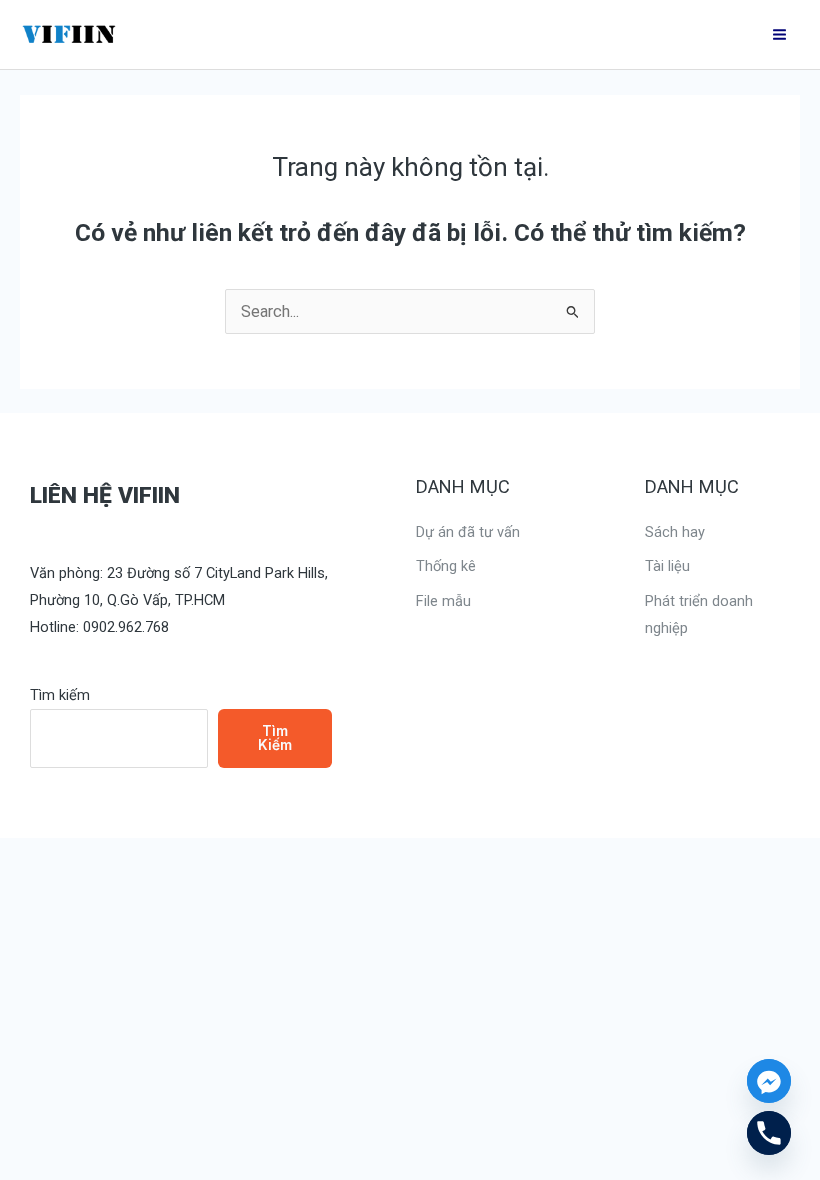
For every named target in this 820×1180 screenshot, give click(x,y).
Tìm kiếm (60, 695)
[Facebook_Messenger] (769, 1081)
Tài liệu (667, 566)
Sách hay (675, 532)
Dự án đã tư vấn (468, 532)
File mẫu (443, 601)
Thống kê (446, 566)
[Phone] (769, 1133)
